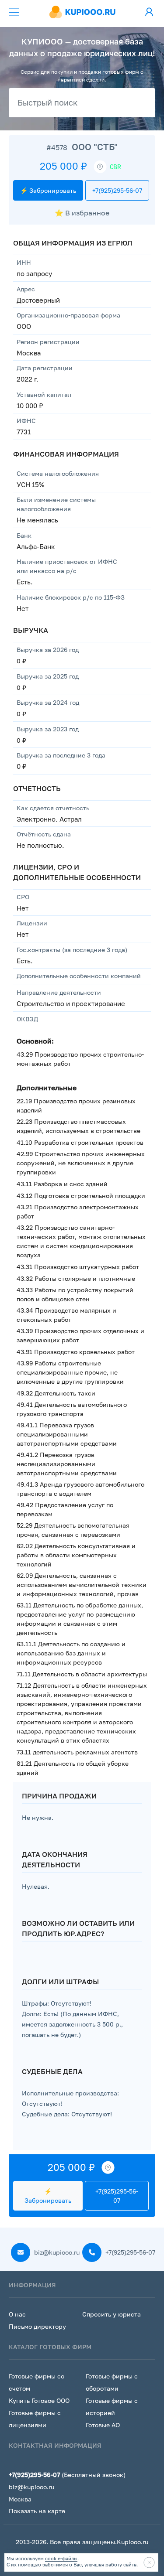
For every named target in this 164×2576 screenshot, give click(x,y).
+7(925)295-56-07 (117, 190)
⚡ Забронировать (48, 190)
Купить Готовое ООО (39, 2400)
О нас (17, 2314)
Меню (14, 12)
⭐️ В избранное (82, 213)
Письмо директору (37, 2326)
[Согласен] (149, 2562)
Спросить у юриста (112, 2314)
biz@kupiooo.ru (56, 2252)
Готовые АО (103, 2425)
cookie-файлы (61, 2558)
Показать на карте (37, 2511)
